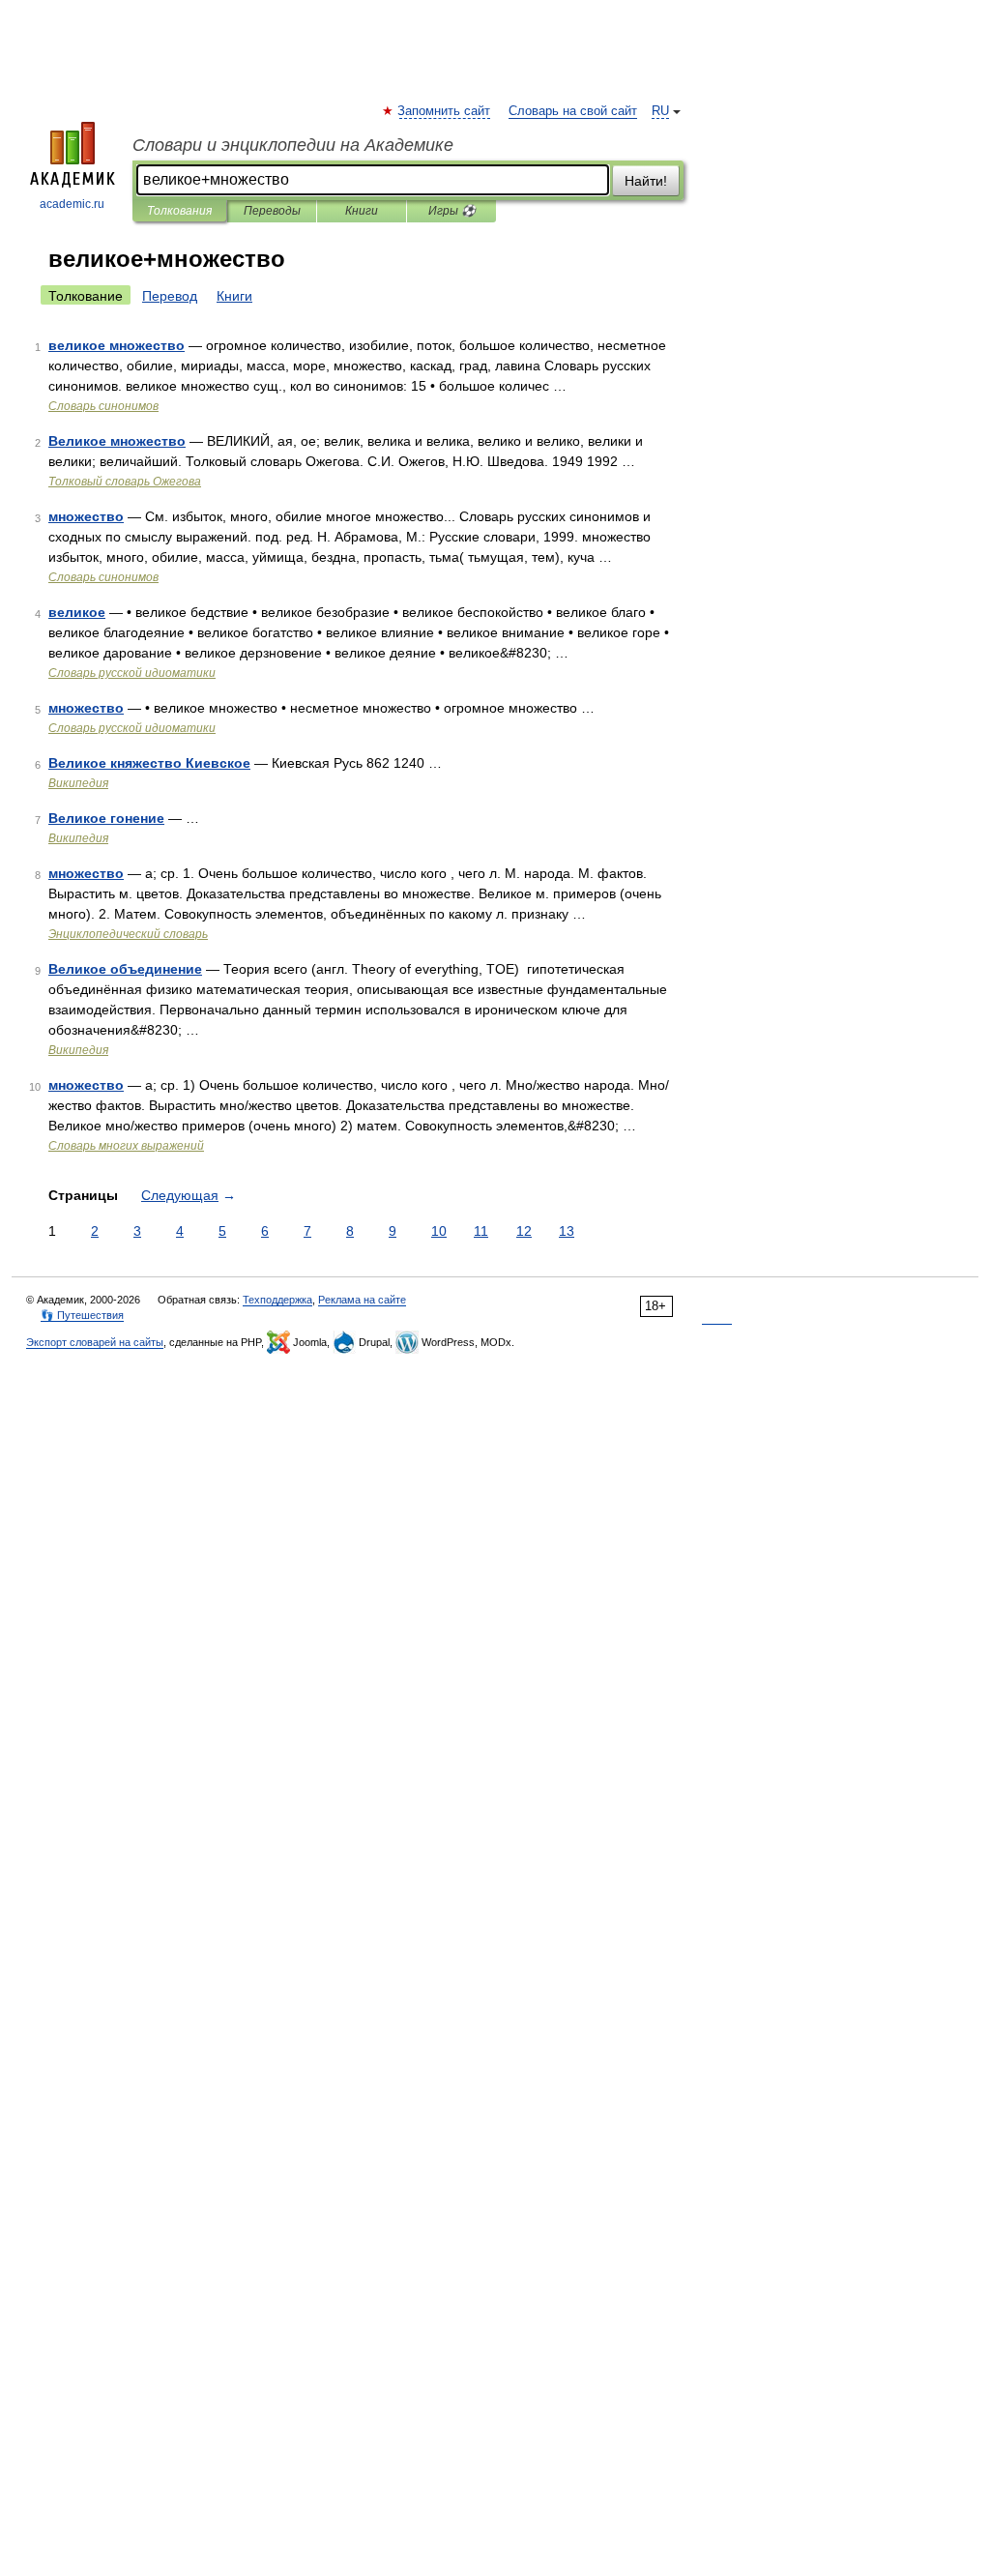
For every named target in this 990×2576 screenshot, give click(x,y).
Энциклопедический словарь (128, 934)
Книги (362, 211)
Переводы (272, 211)
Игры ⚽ (452, 211)
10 (439, 1231)
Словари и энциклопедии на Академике (293, 145)
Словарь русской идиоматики (132, 673)
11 (481, 1231)
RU (660, 111)
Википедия (78, 783)
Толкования (179, 211)
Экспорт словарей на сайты (95, 1342)
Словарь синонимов (103, 406)
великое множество (116, 345)
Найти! (646, 181)
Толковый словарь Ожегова (125, 482)
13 (567, 1231)
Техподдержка (277, 1300)
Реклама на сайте (362, 1300)
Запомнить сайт (445, 111)
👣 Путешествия (82, 1315)
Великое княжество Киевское (149, 763)
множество (86, 516)
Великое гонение (106, 818)
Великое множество (117, 441)
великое (77, 612)
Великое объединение (125, 969)
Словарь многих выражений (126, 1146)
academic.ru (72, 204)
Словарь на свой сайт (573, 111)
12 (524, 1231)
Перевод (170, 296)
